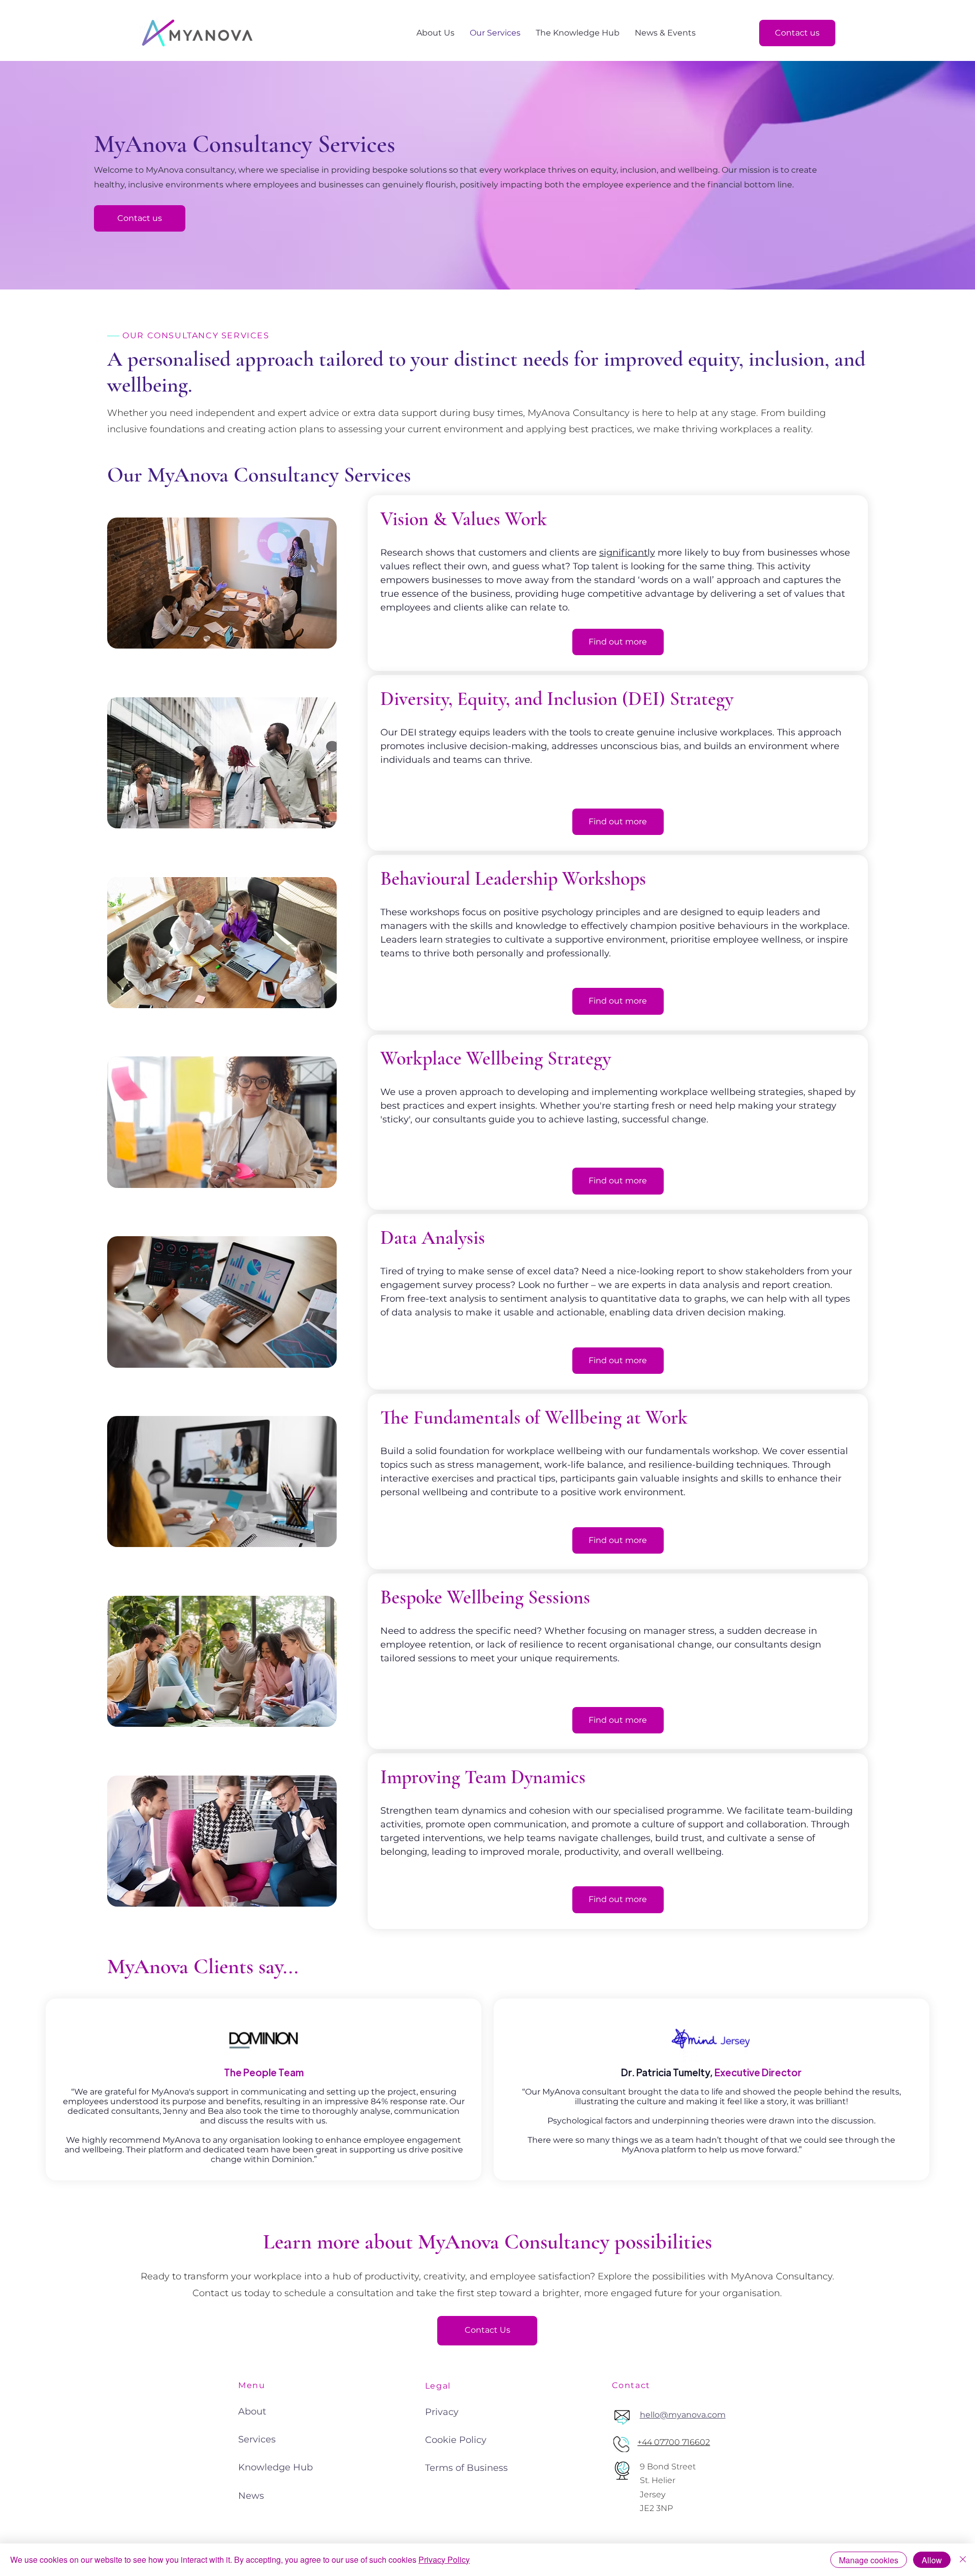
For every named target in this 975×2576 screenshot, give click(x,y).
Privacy (442, 2412)
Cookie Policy (456, 2440)
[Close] (963, 2560)
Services (257, 2439)
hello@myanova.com (683, 2415)
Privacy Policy (444, 2559)
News (251, 2496)
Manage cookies (869, 2560)
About (252, 2411)
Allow (932, 2560)
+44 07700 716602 (674, 2442)
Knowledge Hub (275, 2467)
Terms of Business (466, 2468)
